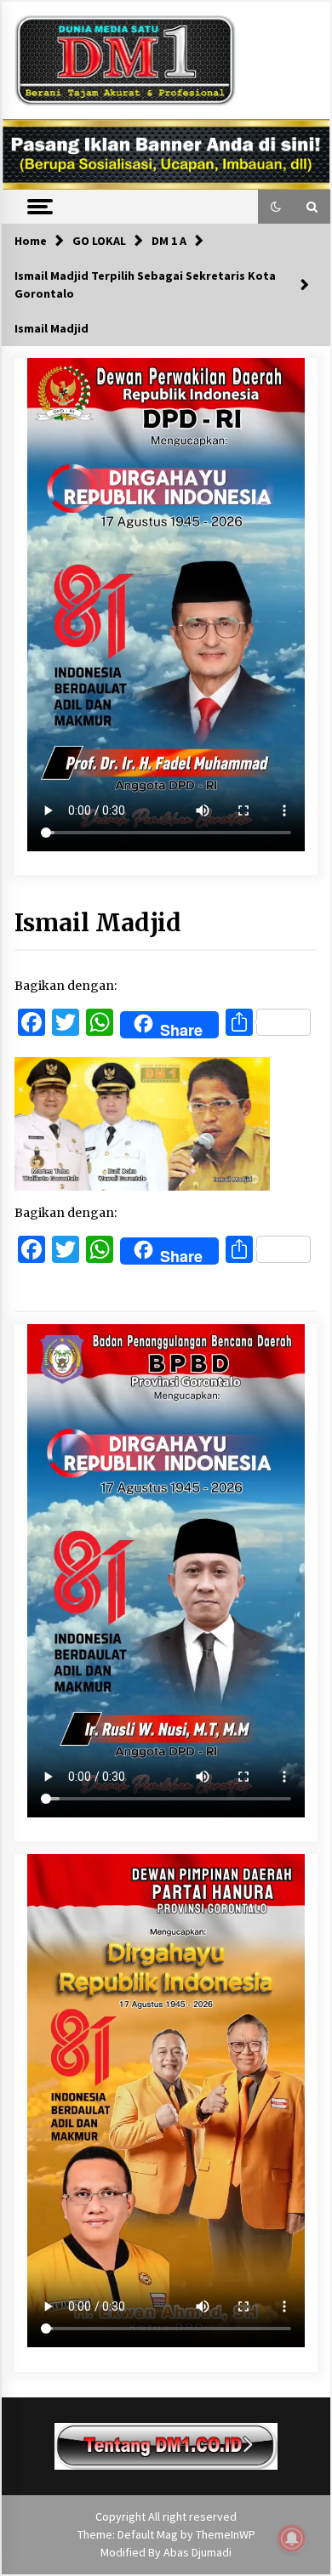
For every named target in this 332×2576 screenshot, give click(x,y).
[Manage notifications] (292, 2539)
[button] (276, 207)
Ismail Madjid (98, 923)
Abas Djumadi (197, 2552)
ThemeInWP (226, 2534)
